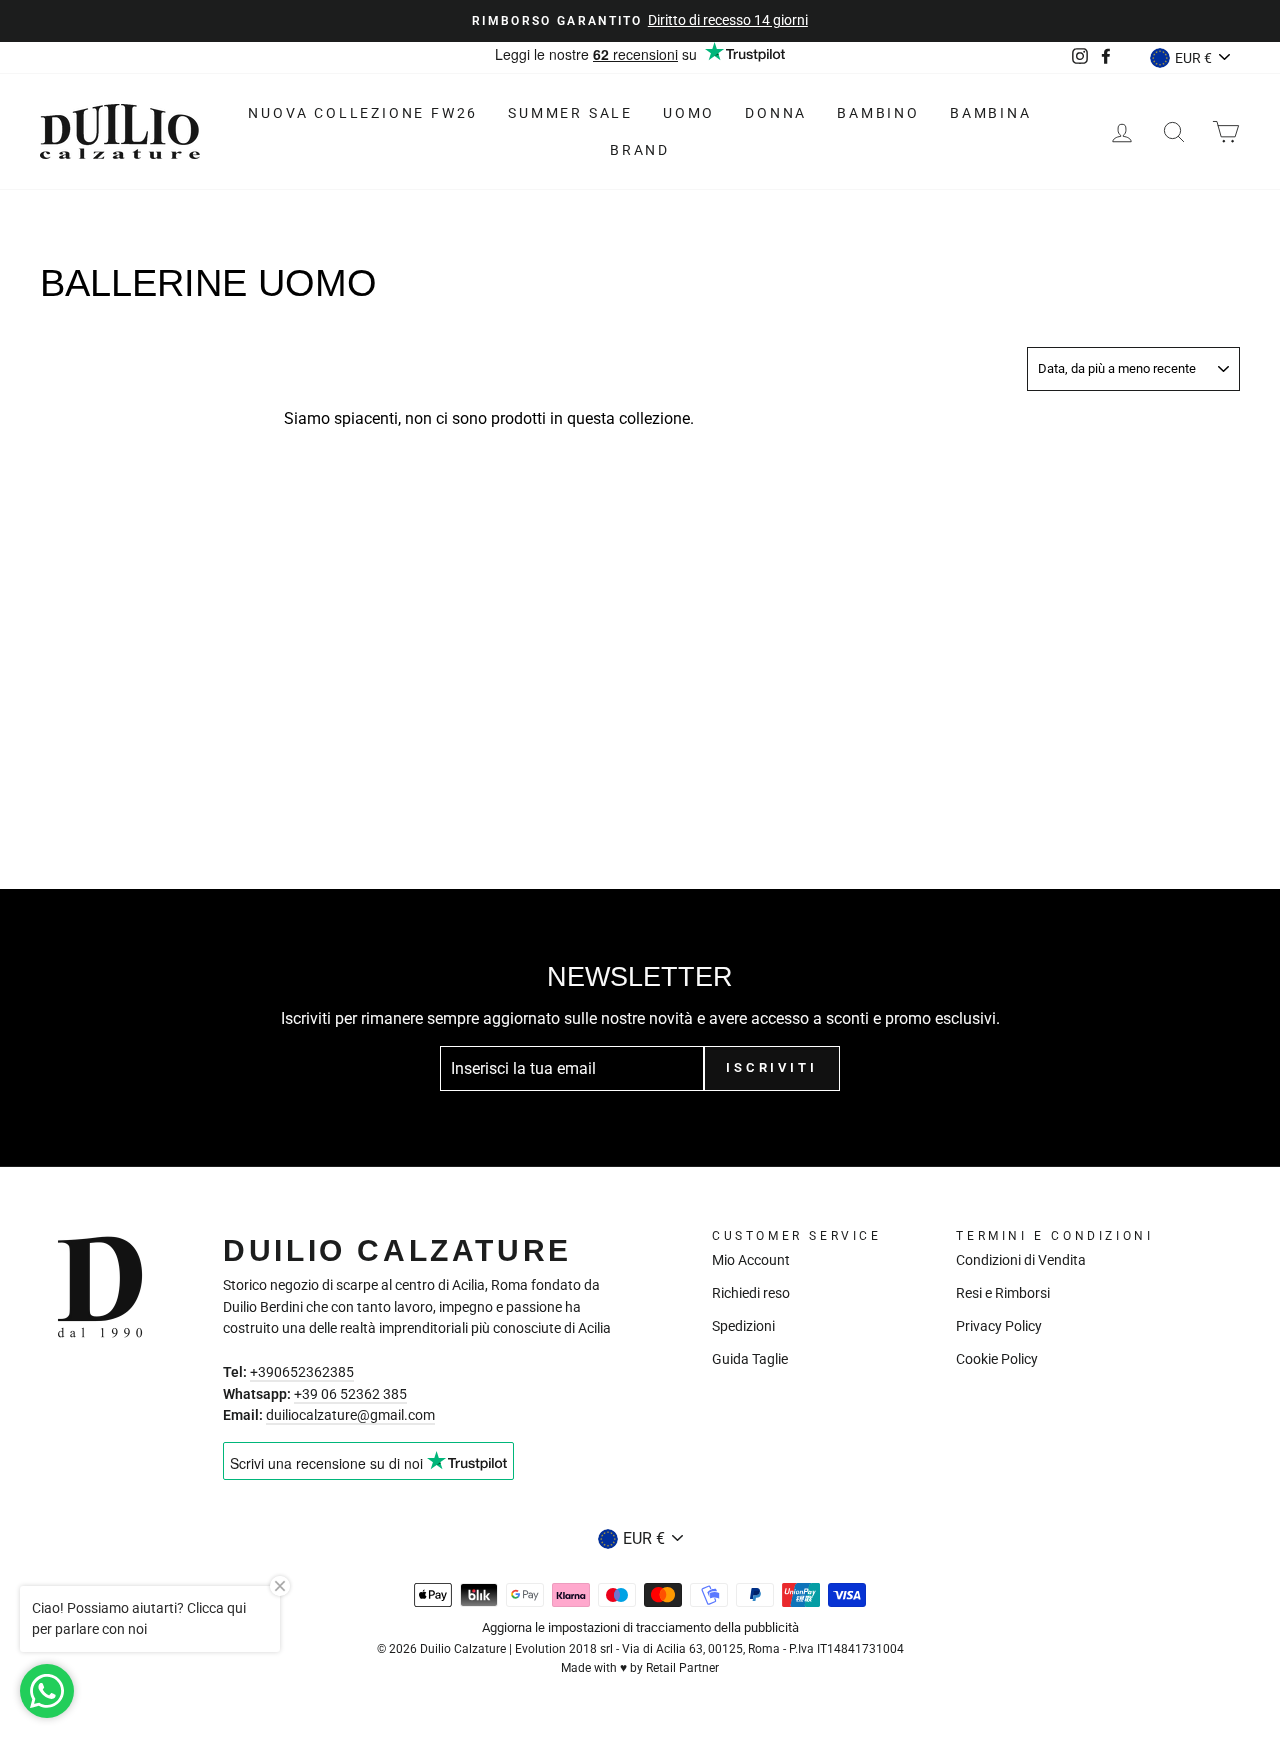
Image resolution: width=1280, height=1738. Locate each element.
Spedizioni (743, 1326)
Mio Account (751, 1260)
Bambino (878, 113)
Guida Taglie (750, 1359)
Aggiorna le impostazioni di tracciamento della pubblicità (640, 1627)
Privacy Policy (999, 1326)
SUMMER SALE (570, 113)
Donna (776, 113)
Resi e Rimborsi (1003, 1293)
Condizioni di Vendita (1021, 1260)
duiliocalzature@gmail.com (350, 1415)
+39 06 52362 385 (350, 1394)
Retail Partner (682, 1668)
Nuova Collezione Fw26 (363, 113)
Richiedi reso (751, 1293)
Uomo (689, 113)
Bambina (991, 113)
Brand (640, 150)
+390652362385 (302, 1372)
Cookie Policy (997, 1359)
